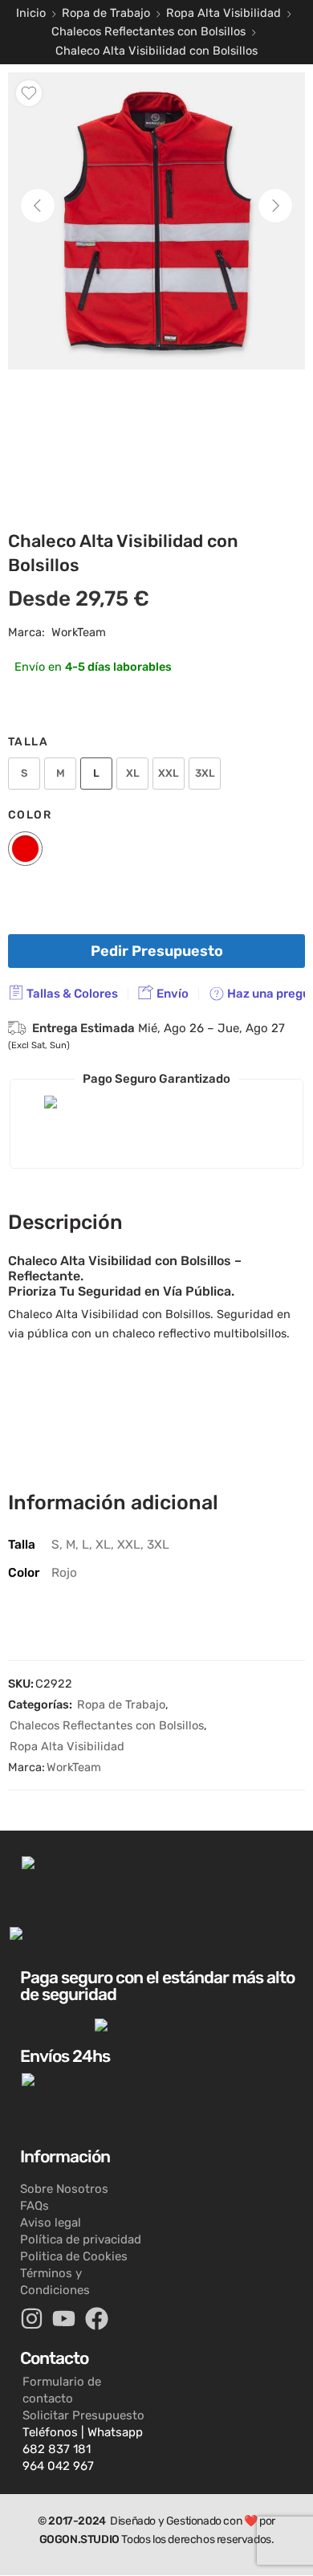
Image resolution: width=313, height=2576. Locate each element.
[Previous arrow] (38, 206)
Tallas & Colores (71, 994)
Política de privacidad (81, 2239)
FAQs (35, 2206)
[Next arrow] (275, 206)
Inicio (31, 13)
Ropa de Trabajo (106, 13)
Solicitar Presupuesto (83, 2415)
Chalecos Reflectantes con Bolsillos (148, 31)
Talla (28, 741)
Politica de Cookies (74, 2256)
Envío (171, 994)
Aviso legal (51, 2223)
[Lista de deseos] (29, 93)
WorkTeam (79, 632)
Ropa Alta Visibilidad (224, 13)
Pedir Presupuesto (157, 951)
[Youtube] (65, 2319)
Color (30, 814)
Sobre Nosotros (64, 2189)
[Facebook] (97, 2319)
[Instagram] (32, 2319)
